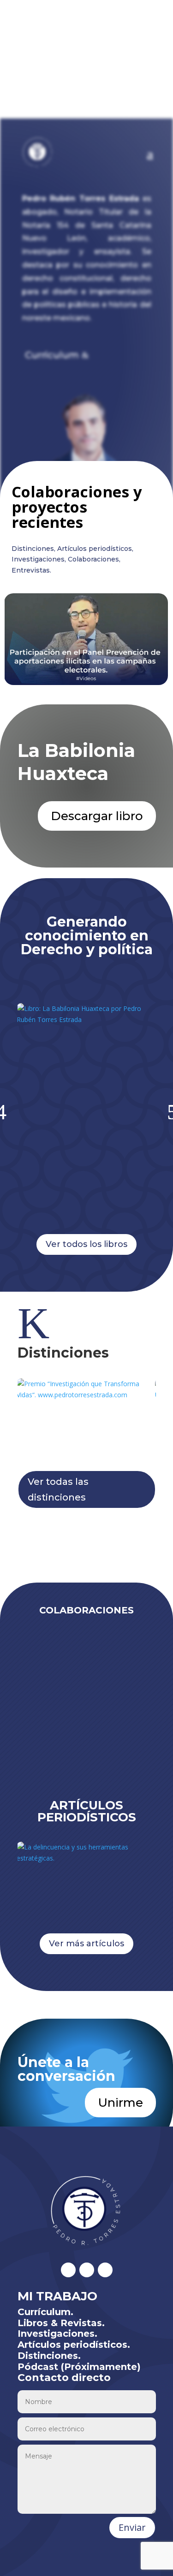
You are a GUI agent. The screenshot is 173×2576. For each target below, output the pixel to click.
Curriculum (52, 355)
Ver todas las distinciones (58, 1489)
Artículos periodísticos (95, 549)
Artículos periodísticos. (74, 2345)
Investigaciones (38, 559)
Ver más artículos (86, 1944)
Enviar (132, 2527)
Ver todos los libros (86, 1244)
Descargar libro (97, 816)
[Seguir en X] (68, 2270)
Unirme (120, 2103)
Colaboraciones (93, 559)
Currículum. (45, 2312)
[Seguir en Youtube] (105, 2270)
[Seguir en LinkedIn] (87, 2270)
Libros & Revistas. (61, 2323)
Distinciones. (49, 2356)
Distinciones (33, 549)
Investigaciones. (57, 2334)
